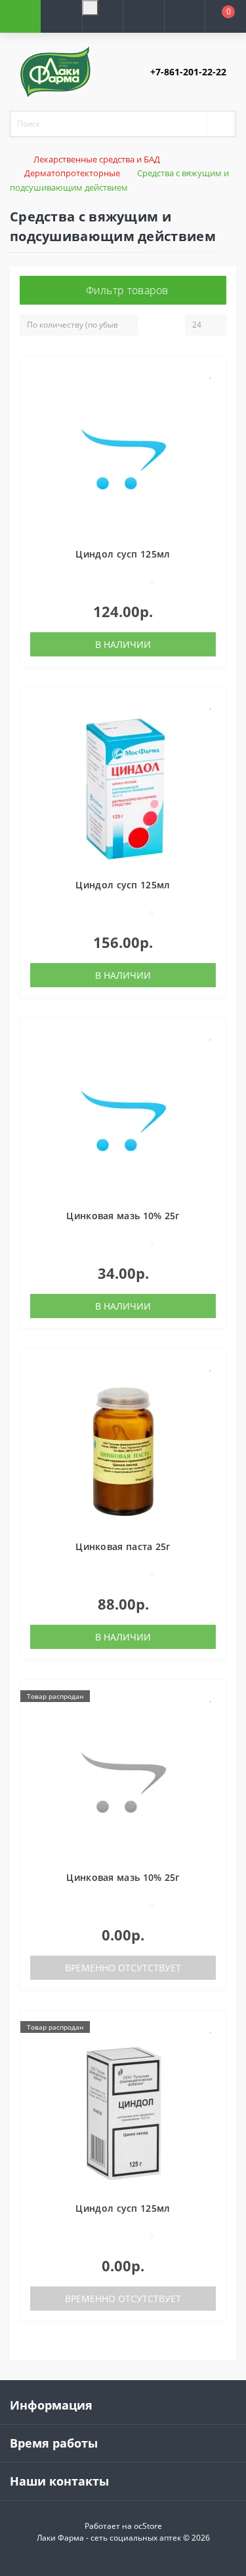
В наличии (123, 644)
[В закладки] (211, 373)
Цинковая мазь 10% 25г (123, 1216)
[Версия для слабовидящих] (90, 8)
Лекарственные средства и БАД (97, 159)
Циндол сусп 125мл (123, 554)
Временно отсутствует (123, 1968)
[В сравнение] (211, 392)
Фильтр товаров (127, 290)
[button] (102, 32)
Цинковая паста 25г (123, 1546)
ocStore (148, 2526)
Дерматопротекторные (72, 173)
